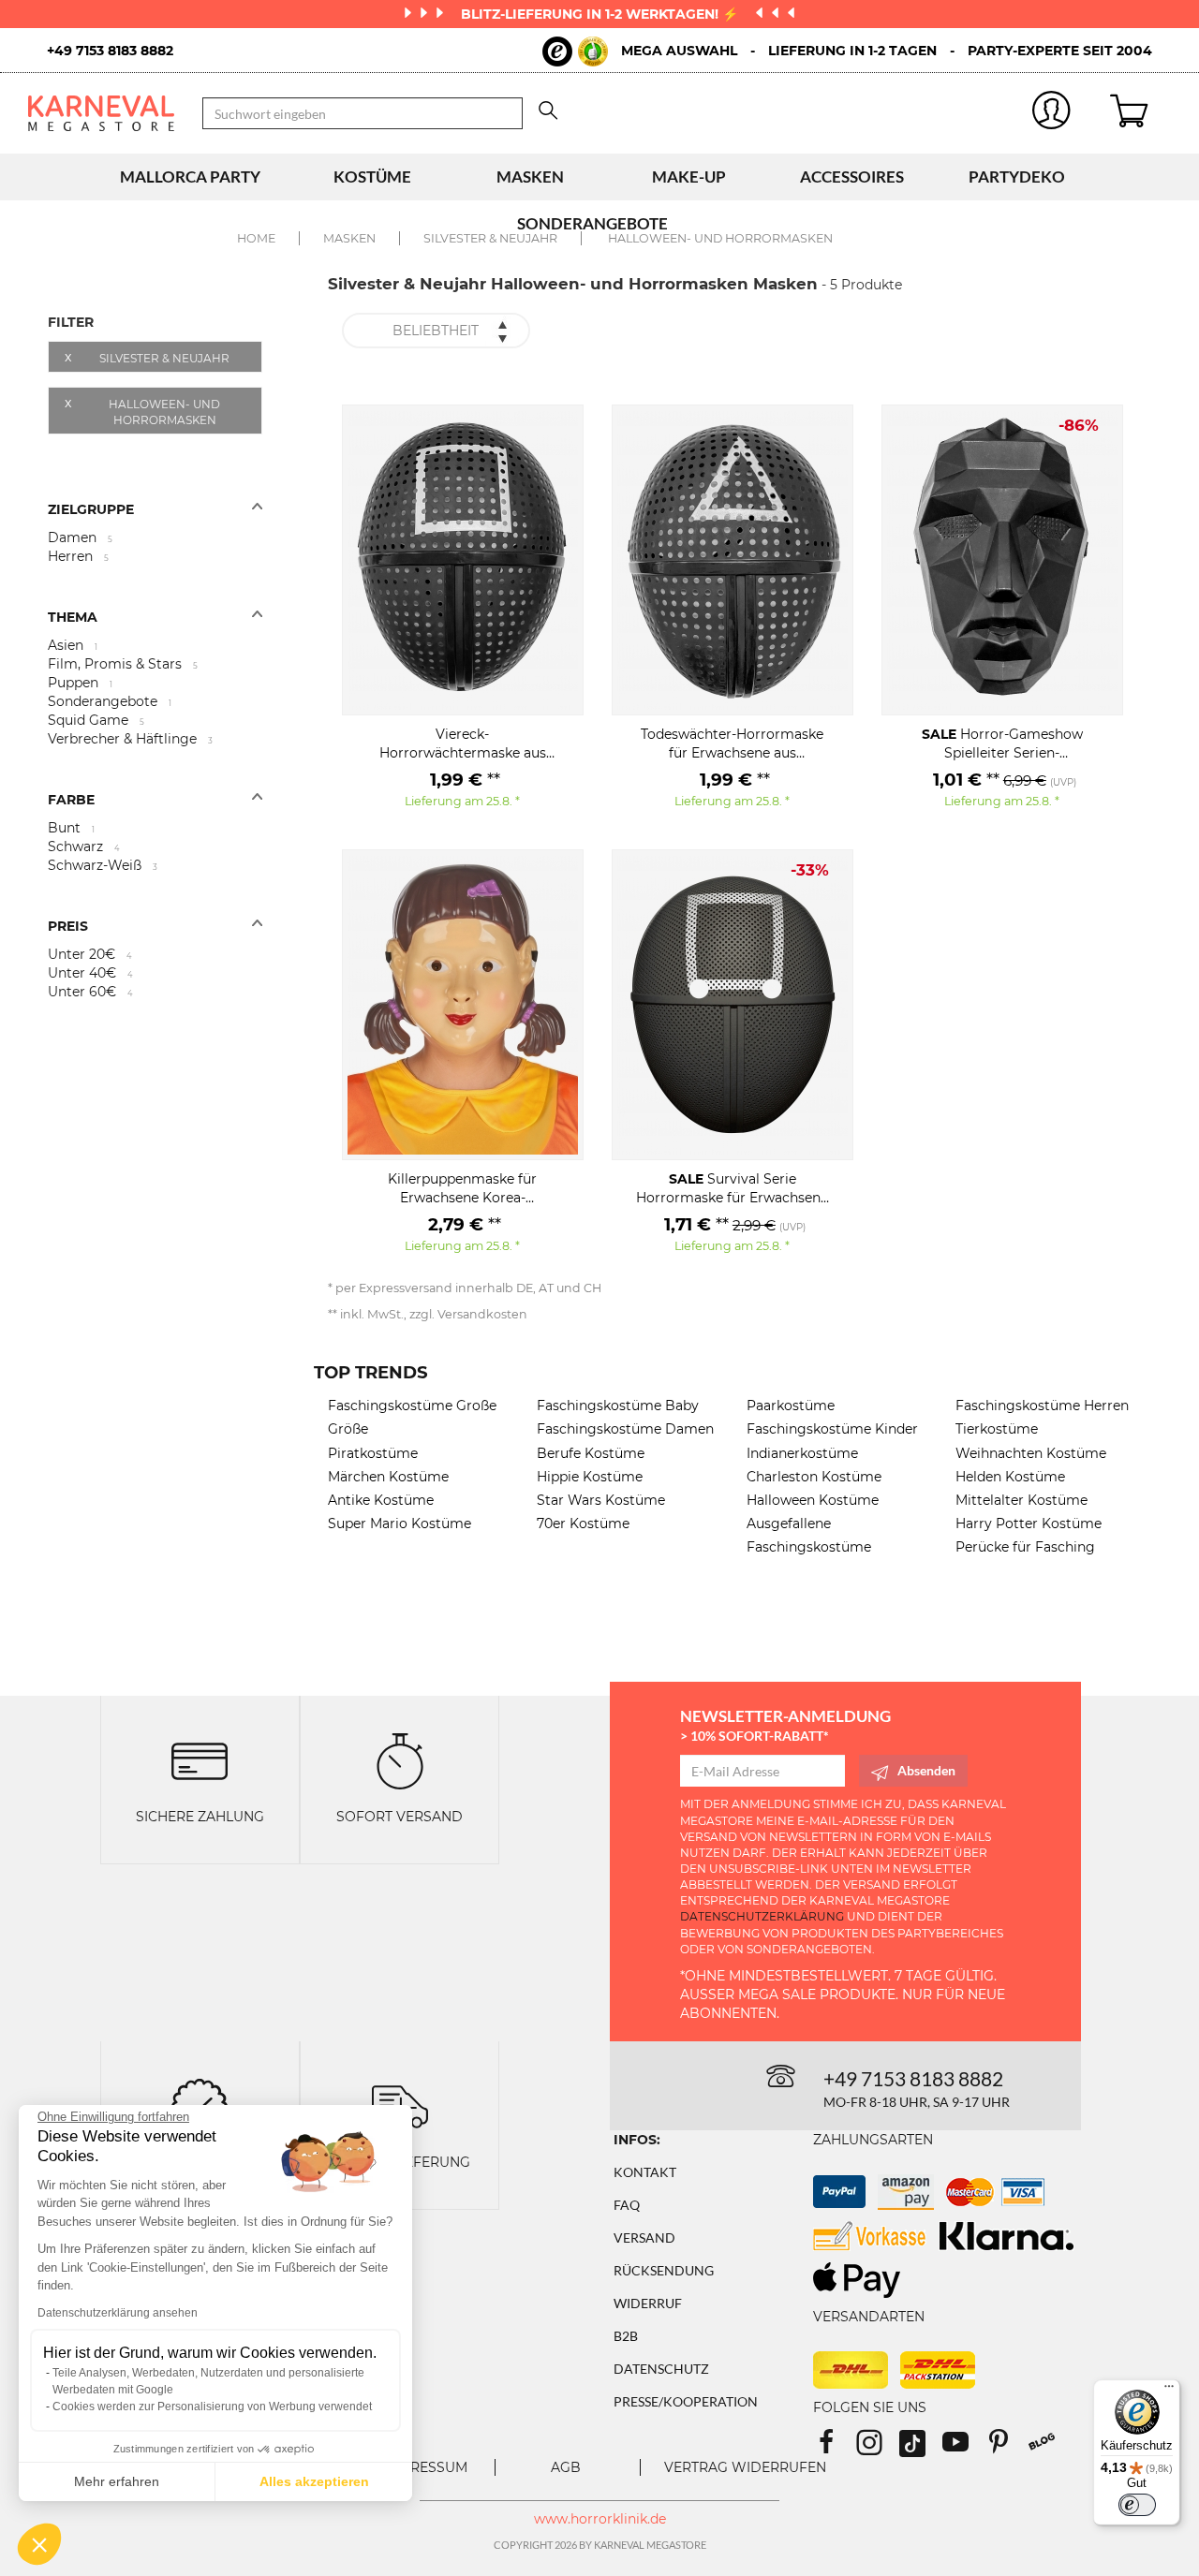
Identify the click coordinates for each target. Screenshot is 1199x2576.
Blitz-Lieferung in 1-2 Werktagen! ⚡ (601, 14)
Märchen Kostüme (388, 1477)
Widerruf (648, 2303)
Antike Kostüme (381, 1500)
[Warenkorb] (1140, 113)
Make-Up (689, 177)
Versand (644, 2237)
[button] (39, 2544)
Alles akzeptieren (314, 2481)
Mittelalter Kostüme (1021, 1500)
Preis (68, 926)
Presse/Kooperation (686, 2401)
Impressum (426, 2467)
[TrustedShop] (575, 52)
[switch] (1137, 2505)
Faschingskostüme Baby (618, 1406)
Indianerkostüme (802, 1453)
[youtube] (964, 2448)
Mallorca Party (190, 177)
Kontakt (645, 2172)
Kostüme (372, 177)
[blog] (1049, 2448)
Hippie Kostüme (590, 1477)
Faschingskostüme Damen (625, 1429)
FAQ (627, 2205)
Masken (530, 177)
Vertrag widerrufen (745, 2467)
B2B (626, 2336)
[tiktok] (921, 2448)
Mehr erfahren (117, 2481)
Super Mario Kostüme (400, 1524)
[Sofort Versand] (400, 1759)
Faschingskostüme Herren (1042, 1406)
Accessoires (852, 177)
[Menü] (1169, 2391)
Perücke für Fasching (1025, 1547)
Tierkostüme (997, 1429)
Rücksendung (664, 2270)
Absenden (926, 1770)
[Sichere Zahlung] (200, 1759)
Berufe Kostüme (591, 1453)
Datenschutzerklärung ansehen (118, 2313)
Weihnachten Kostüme (1031, 1453)
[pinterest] (1007, 2448)
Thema (73, 617)
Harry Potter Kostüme (1029, 1524)
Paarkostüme (791, 1406)
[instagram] (878, 2448)
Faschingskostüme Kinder (832, 1429)
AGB (566, 2467)
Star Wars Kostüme (601, 1500)
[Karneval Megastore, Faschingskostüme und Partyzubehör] (101, 113)
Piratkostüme (373, 1453)
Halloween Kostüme (813, 1500)
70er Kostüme (583, 1524)
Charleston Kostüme (814, 1477)
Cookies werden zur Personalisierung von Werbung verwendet (212, 2407)
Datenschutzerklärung (762, 1916)
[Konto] (1052, 114)
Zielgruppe (91, 509)
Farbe (71, 800)
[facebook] (835, 2448)
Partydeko (1017, 177)
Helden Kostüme (1010, 1477)
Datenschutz (661, 2369)
